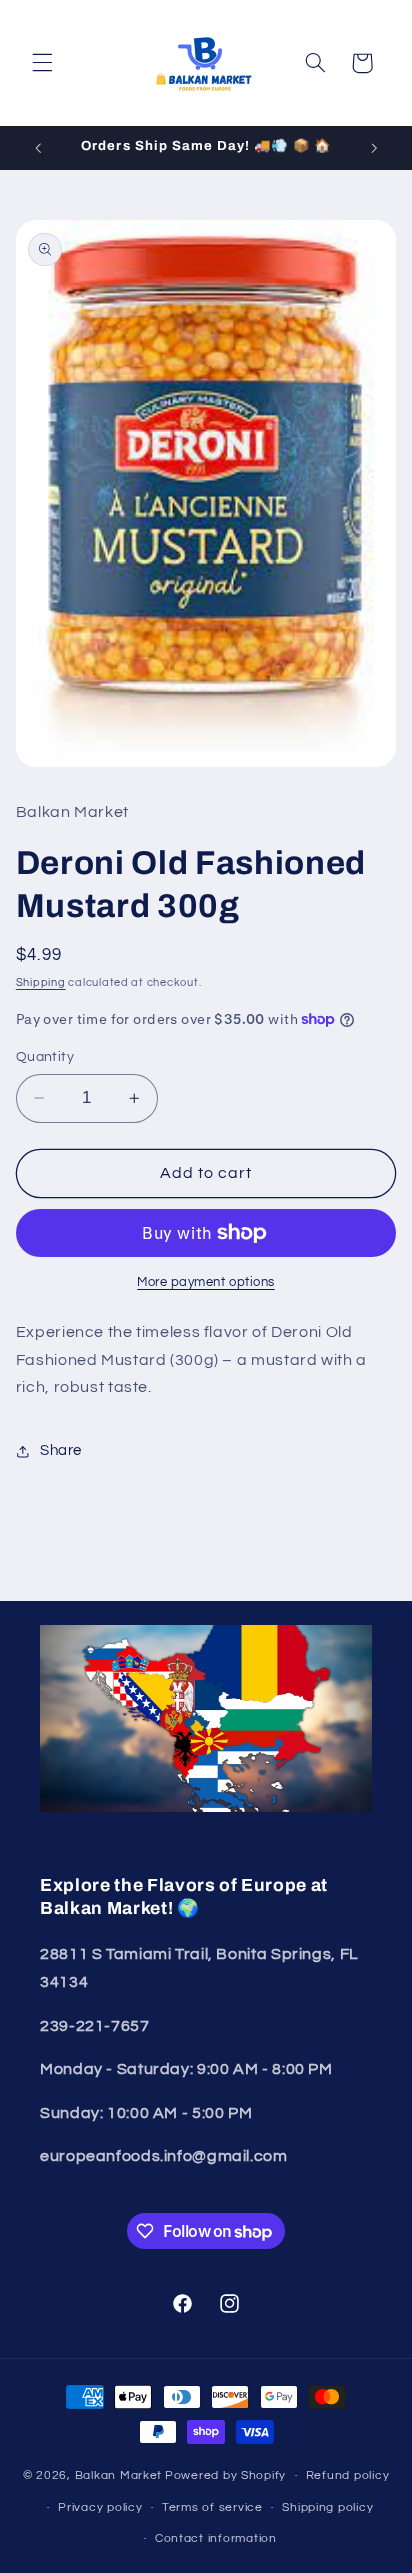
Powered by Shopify (225, 2475)
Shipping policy (327, 2507)
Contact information (216, 2538)
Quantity (45, 1057)
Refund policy (348, 2475)
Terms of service (212, 2507)
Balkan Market (119, 2475)
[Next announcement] (374, 148)
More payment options (206, 1282)
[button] (42, 63)
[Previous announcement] (38, 148)
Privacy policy (100, 2507)
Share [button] (61, 1450)
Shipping (41, 982)
